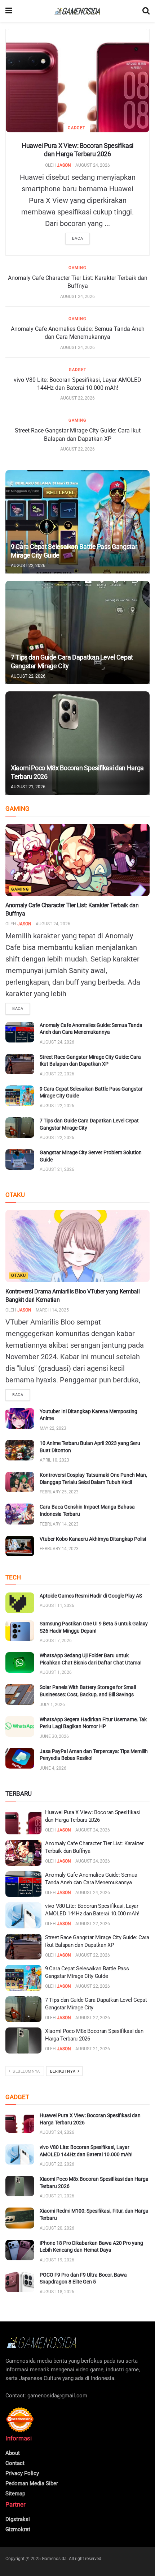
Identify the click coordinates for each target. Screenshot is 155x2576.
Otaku (19, 1276)
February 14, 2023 (59, 1524)
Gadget (77, 128)
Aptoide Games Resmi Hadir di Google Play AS (91, 1596)
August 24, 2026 (93, 165)
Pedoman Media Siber (32, 2483)
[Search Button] (146, 11)
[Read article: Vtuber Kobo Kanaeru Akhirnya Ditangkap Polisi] (20, 1546)
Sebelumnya (26, 2071)
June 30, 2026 (54, 1736)
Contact (15, 2463)
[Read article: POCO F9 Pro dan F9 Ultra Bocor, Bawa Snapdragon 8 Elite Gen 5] (20, 2282)
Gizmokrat (18, 2529)
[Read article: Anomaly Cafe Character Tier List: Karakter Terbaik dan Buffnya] (77, 860)
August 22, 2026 (77, 398)
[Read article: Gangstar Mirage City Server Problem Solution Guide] (20, 1159)
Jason (64, 165)
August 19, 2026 (57, 2260)
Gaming (77, 268)
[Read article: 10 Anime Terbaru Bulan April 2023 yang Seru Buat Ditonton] (20, 1450)
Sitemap (15, 2494)
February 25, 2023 (59, 1492)
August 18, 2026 (57, 2292)
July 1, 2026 (52, 1705)
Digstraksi (18, 2519)
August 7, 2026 (56, 1641)
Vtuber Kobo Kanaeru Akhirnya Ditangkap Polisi (93, 1539)
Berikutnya (63, 2071)
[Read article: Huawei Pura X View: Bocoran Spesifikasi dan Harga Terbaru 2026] (77, 81)
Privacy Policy (22, 2473)
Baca (77, 238)
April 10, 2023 (54, 1460)
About (13, 2453)
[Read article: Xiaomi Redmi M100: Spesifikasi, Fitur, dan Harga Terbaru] (20, 2218)
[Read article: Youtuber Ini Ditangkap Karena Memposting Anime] (20, 1418)
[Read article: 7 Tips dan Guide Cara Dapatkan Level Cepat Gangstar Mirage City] (77, 632)
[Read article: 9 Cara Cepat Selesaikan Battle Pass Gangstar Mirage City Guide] (77, 522)
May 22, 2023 (53, 1428)
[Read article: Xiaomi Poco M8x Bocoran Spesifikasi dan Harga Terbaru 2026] (77, 743)
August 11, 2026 (57, 1605)
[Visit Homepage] (77, 11)
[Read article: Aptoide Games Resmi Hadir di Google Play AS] (20, 1603)
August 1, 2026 (56, 1672)
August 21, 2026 (28, 787)
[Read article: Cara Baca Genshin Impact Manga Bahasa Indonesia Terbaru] (20, 1514)
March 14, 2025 (52, 1310)
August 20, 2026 (57, 2228)
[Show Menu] (9, 11)
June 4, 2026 (53, 1768)
